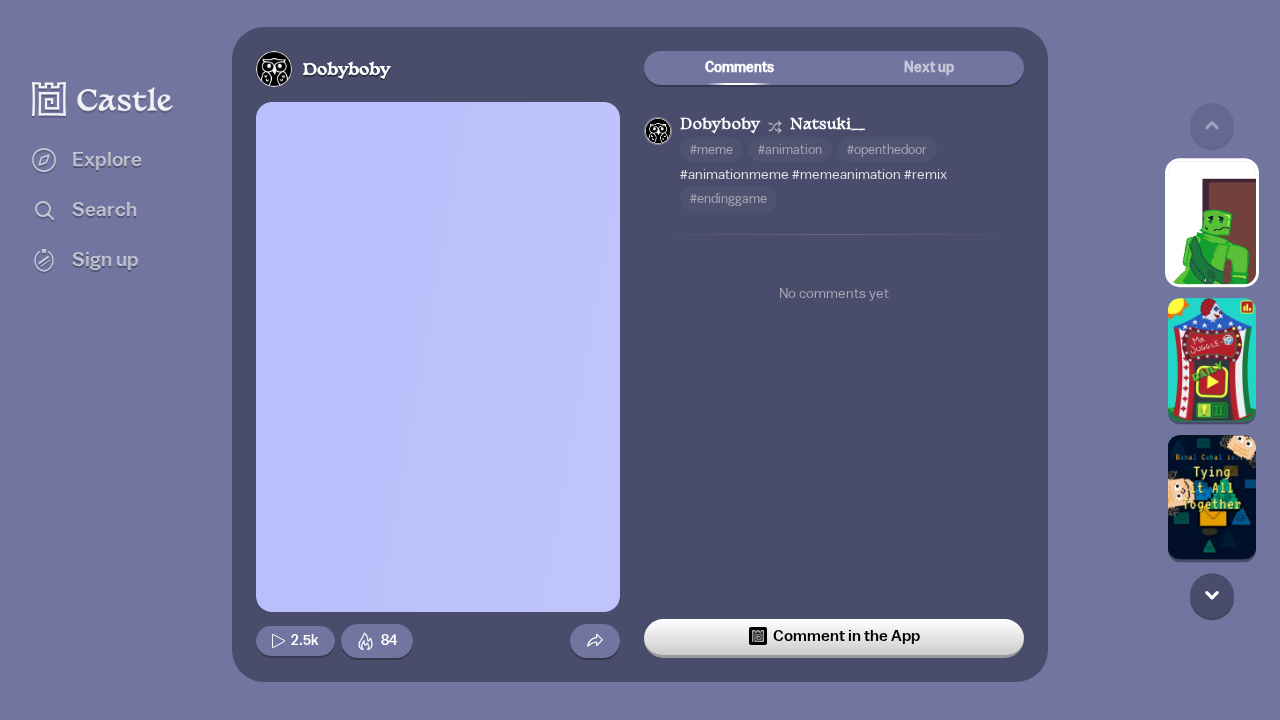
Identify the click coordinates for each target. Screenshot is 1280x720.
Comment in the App (846, 636)
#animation (790, 149)
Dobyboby (346, 70)
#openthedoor (887, 149)
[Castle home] (103, 99)
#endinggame (728, 198)
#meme (711, 149)
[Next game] (1212, 595)
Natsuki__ (827, 125)
